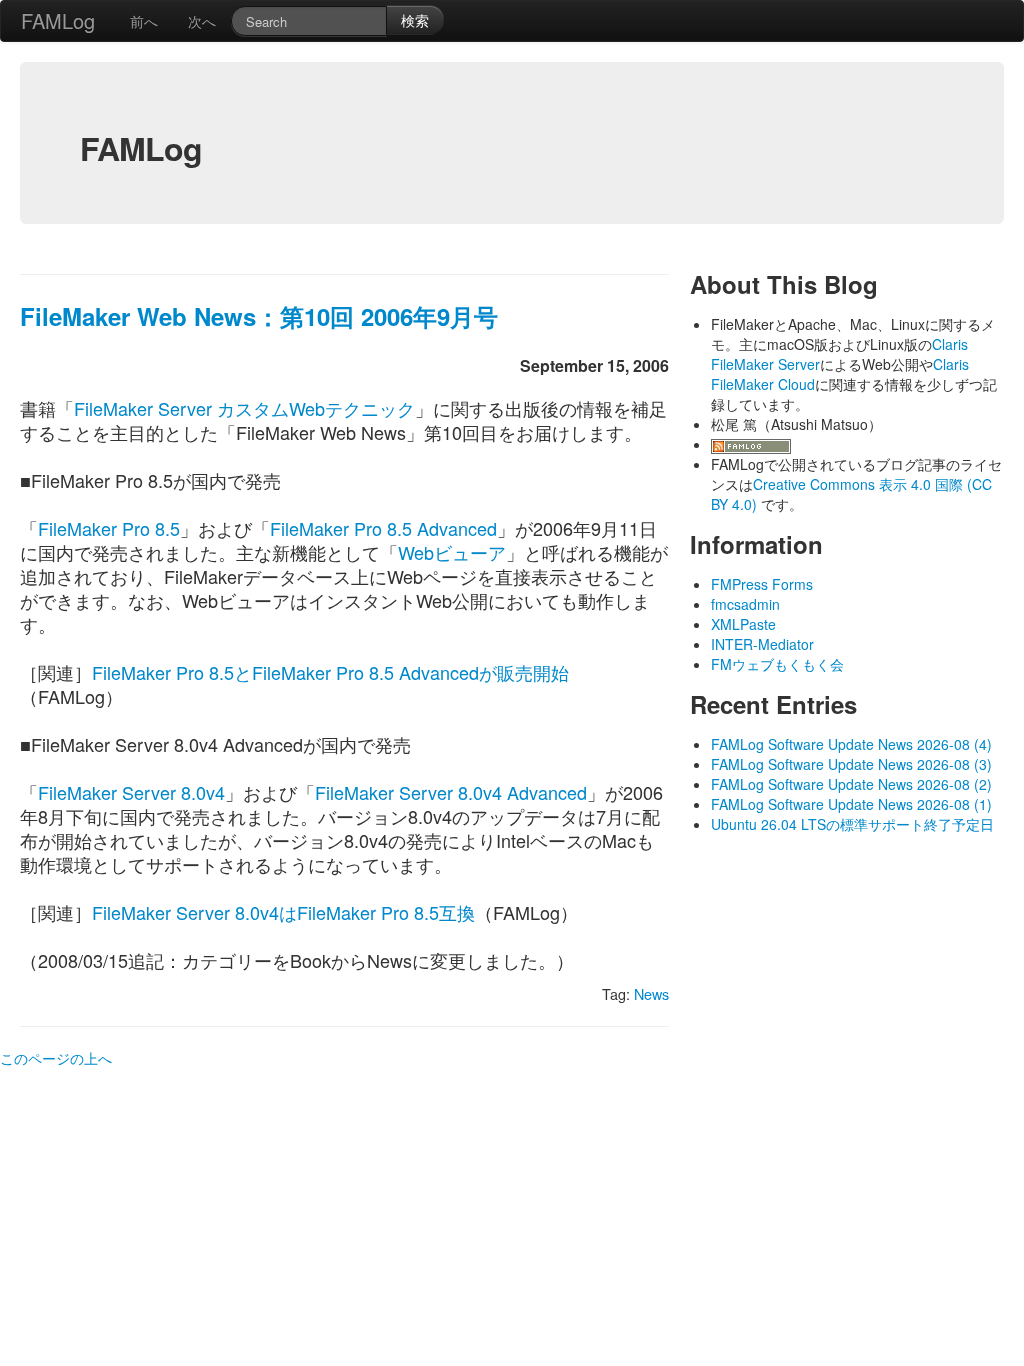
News (651, 993)
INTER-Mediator (762, 644)
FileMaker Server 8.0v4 (131, 792)
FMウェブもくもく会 (777, 664)
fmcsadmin (745, 604)
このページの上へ (56, 1058)
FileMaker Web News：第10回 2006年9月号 (259, 316)
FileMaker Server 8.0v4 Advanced (451, 792)
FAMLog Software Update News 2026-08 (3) (851, 764)
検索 (415, 20)
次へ (202, 21)
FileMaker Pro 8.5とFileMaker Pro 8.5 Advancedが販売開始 (330, 672)
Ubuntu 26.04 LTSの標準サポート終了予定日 (852, 824)
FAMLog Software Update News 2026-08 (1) (851, 804)
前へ (144, 21)
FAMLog (58, 20)
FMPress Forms (762, 584)
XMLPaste (743, 624)
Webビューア (452, 552)
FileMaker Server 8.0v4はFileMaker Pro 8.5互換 (283, 912)
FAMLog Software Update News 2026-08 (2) (851, 784)
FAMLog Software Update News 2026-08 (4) (851, 744)
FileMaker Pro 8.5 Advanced (383, 528)
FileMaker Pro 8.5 (109, 528)
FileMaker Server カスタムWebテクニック (244, 408)
